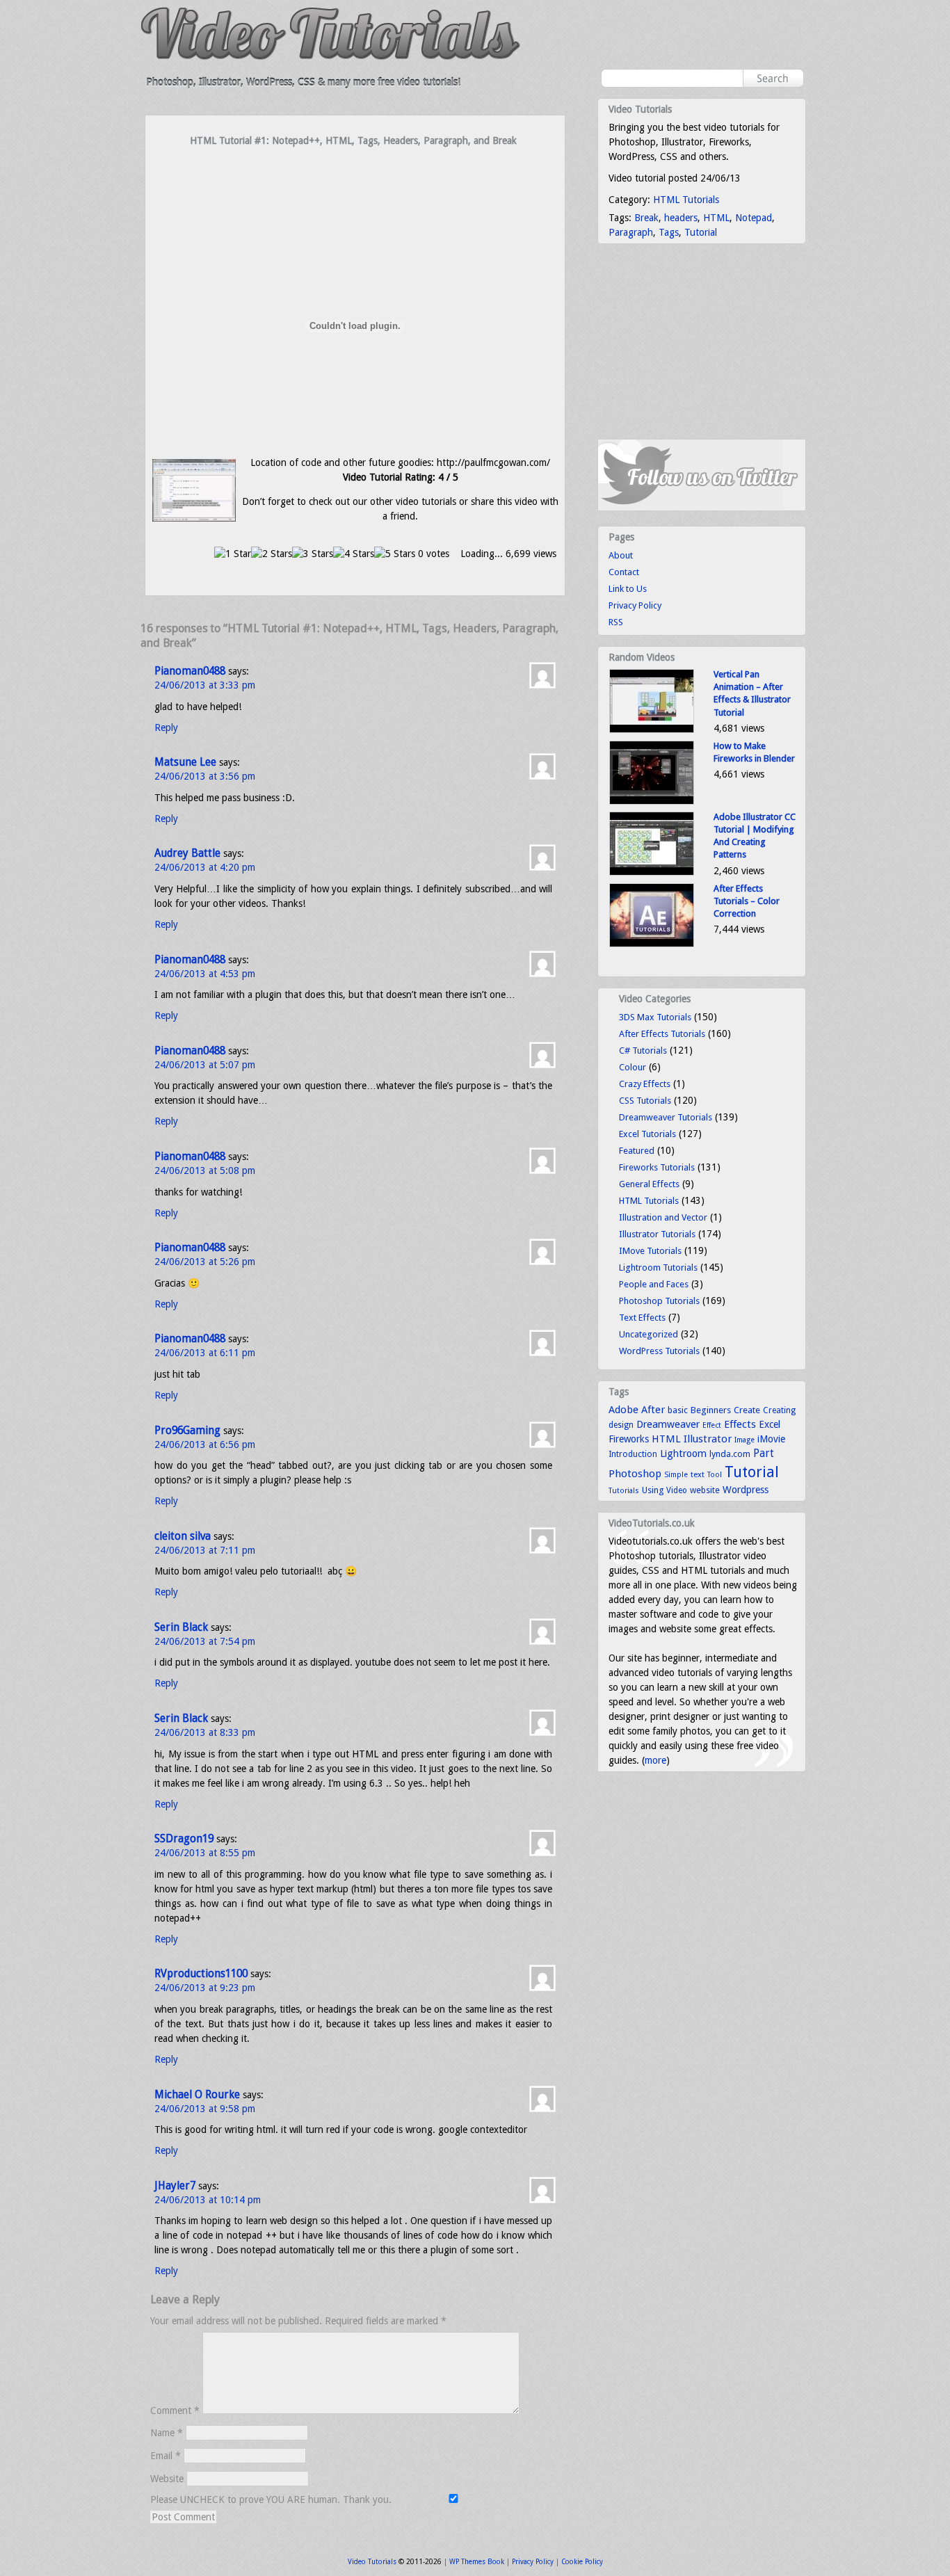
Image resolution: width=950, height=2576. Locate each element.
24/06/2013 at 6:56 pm (205, 1444)
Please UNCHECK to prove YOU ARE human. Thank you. (272, 2499)
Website (167, 2479)
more (655, 1760)
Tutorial (701, 232)
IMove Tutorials (650, 1251)
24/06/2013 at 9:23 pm (205, 1988)
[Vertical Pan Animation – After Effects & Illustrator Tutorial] (652, 730)
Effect (712, 1425)
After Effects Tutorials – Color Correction (747, 901)
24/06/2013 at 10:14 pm (208, 2200)
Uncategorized (649, 1334)
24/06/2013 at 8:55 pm (205, 1853)
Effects (740, 1424)
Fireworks (629, 1439)
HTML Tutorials (686, 200)
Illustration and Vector (663, 1217)
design (621, 1425)
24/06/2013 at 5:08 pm (205, 1170)
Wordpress (746, 1490)
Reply (166, 727)
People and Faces (654, 1284)
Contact (624, 572)
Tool (715, 1475)
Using (653, 1490)
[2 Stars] (272, 554)
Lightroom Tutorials (658, 1267)
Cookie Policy (582, 2562)
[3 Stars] (313, 554)
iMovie (771, 1439)
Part (764, 1454)
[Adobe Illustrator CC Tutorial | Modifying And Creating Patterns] (652, 872)
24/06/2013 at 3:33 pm (205, 685)
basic (678, 1410)
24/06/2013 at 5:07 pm (205, 1065)
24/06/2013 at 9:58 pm (205, 2109)
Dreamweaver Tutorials (666, 1117)
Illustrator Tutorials (657, 1234)
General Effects (649, 1184)
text (698, 1474)
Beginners (711, 1410)
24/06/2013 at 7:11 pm (205, 1550)
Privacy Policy (635, 605)
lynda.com (730, 1454)
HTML (716, 218)
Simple (676, 1475)
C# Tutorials (643, 1050)
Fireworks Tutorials (657, 1167)
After (653, 1410)
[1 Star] (233, 554)
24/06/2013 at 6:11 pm (205, 1353)
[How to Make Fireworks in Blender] (652, 802)
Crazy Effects (645, 1084)
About (621, 555)
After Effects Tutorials (662, 1034)
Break (646, 218)
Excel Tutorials (647, 1134)
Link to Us (628, 589)
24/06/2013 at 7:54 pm (205, 1641)
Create (747, 1410)
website (705, 1490)
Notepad (754, 218)
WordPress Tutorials (659, 1351)
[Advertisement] (355, 175)
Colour (633, 1067)
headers (681, 218)
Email (166, 2456)
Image (744, 1440)
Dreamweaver (668, 1424)
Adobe (623, 1410)
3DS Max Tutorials (655, 1017)
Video (677, 1490)
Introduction (633, 1454)
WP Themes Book (477, 2562)
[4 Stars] (354, 554)
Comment (175, 2410)
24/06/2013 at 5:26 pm (205, 1262)
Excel (770, 1424)
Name (167, 2433)
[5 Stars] (395, 554)
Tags (669, 232)
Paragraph (631, 232)
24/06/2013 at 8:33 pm (205, 1732)
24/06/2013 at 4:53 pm (205, 974)
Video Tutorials (372, 2562)
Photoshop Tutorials (659, 1301)
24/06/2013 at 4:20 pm (205, 867)
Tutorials (624, 1491)
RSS (616, 622)
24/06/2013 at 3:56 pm (205, 776)
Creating (779, 1410)
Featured (637, 1151)
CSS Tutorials (645, 1101)
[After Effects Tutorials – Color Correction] (652, 944)
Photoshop (635, 1474)
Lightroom (683, 1454)
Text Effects (642, 1318)
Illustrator (708, 1439)
